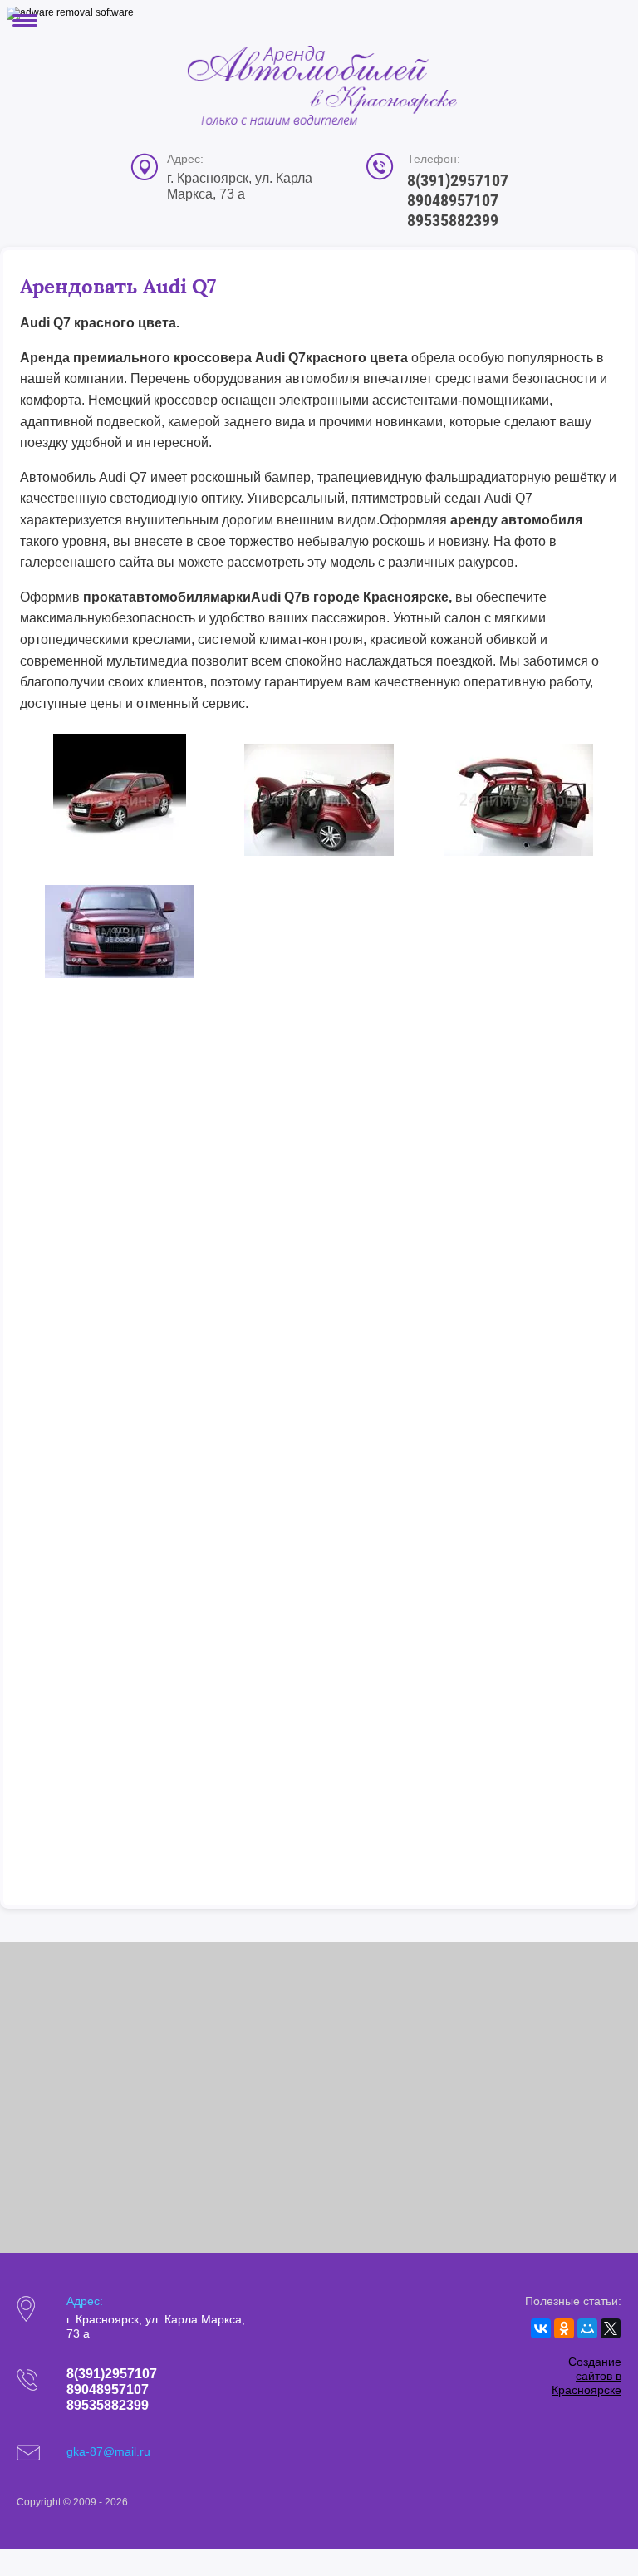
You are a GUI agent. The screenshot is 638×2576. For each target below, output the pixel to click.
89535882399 (453, 220)
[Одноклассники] (564, 2328)
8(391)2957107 (458, 180)
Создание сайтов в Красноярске (586, 2376)
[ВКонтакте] (541, 2328)
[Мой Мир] (587, 2328)
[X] (611, 2328)
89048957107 (453, 200)
